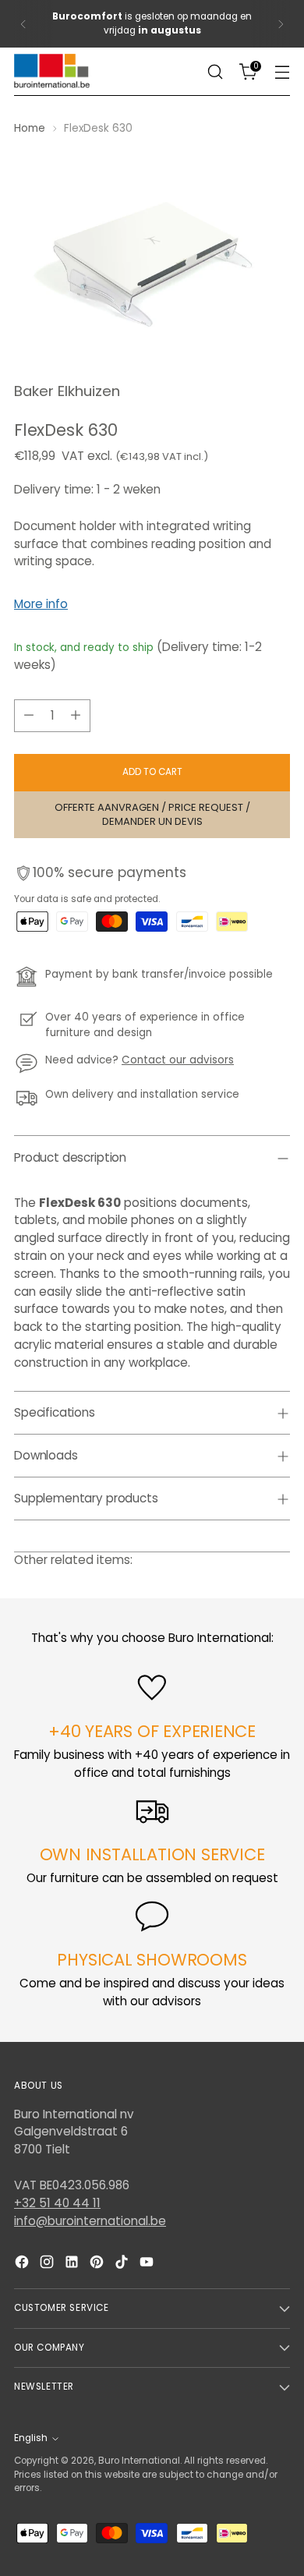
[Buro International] (53, 72)
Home (30, 128)
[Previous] (23, 24)
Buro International (139, 2461)
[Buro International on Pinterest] (98, 2265)
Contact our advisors (178, 1060)
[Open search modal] (215, 72)
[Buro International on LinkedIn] (73, 2265)
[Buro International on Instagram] (48, 2265)
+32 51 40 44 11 (57, 2203)
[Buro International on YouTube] (148, 2265)
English (31, 2438)
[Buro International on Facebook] (23, 2265)
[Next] (281, 24)
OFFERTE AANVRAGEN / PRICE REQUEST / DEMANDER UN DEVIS (152, 814)
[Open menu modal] (282, 72)
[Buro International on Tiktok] (123, 2265)
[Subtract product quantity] (29, 716)
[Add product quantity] (76, 716)
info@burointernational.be (90, 2221)
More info (41, 604)
